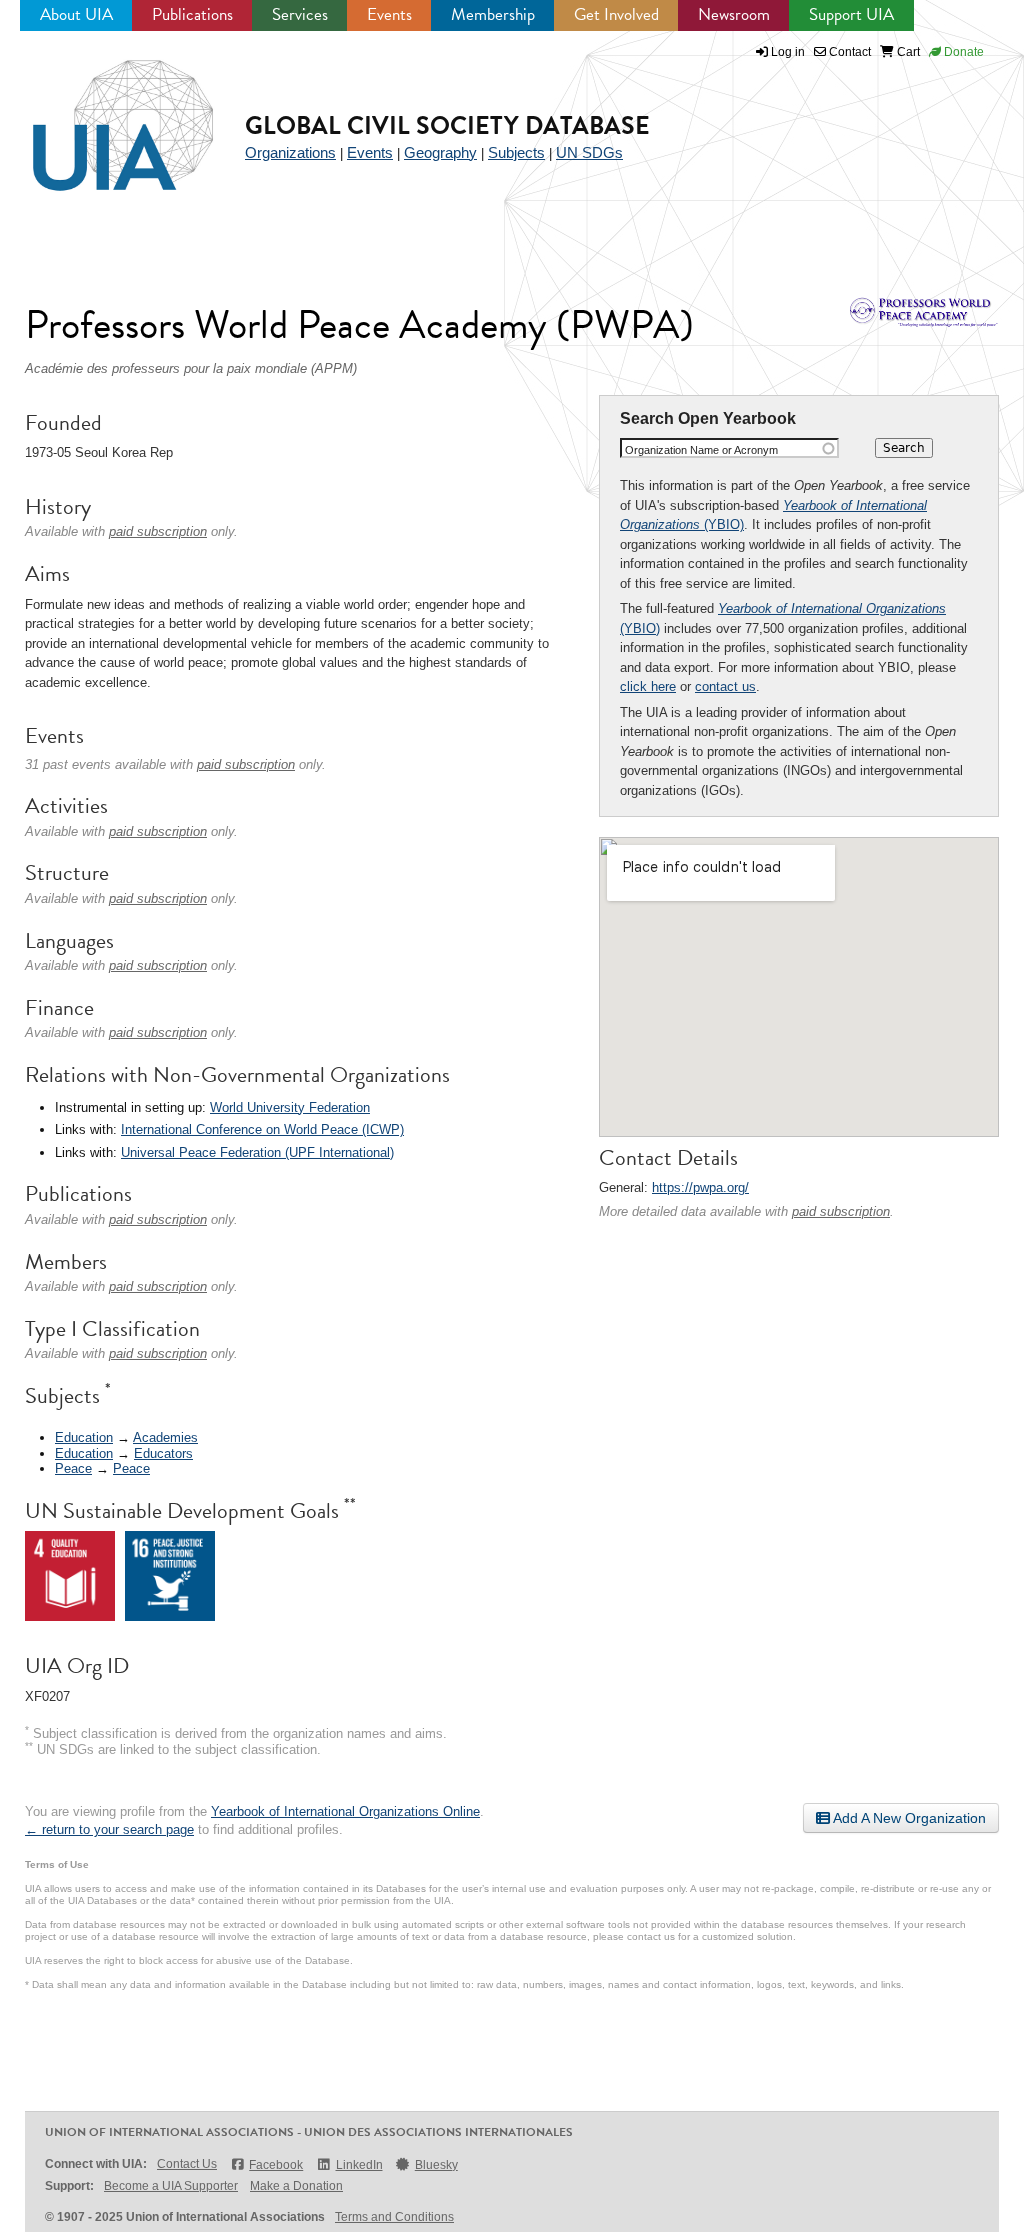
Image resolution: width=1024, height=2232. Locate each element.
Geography (440, 152)
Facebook (276, 2165)
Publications (192, 14)
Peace (73, 1468)
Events (389, 14)
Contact (848, 52)
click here (648, 686)
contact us (725, 686)
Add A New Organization (908, 1818)
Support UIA (851, 14)
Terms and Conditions (394, 2217)
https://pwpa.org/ (700, 1187)
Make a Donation (296, 2186)
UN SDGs (589, 152)
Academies (165, 1437)
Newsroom (734, 14)
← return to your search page (109, 1829)
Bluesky (436, 2165)
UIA (100, 114)
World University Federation (290, 1107)
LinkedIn (359, 2165)
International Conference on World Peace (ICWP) (262, 1129)
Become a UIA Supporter (171, 2186)
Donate (962, 52)
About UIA (76, 14)
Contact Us (187, 2164)
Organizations (290, 152)
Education (84, 1437)
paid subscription (841, 1211)
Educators (163, 1453)
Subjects (516, 152)
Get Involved (616, 14)
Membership (493, 14)
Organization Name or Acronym (701, 450)
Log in (788, 52)
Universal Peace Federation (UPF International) (257, 1152)
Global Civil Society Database (447, 125)
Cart (907, 52)
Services (300, 14)
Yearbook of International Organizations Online (345, 1811)
